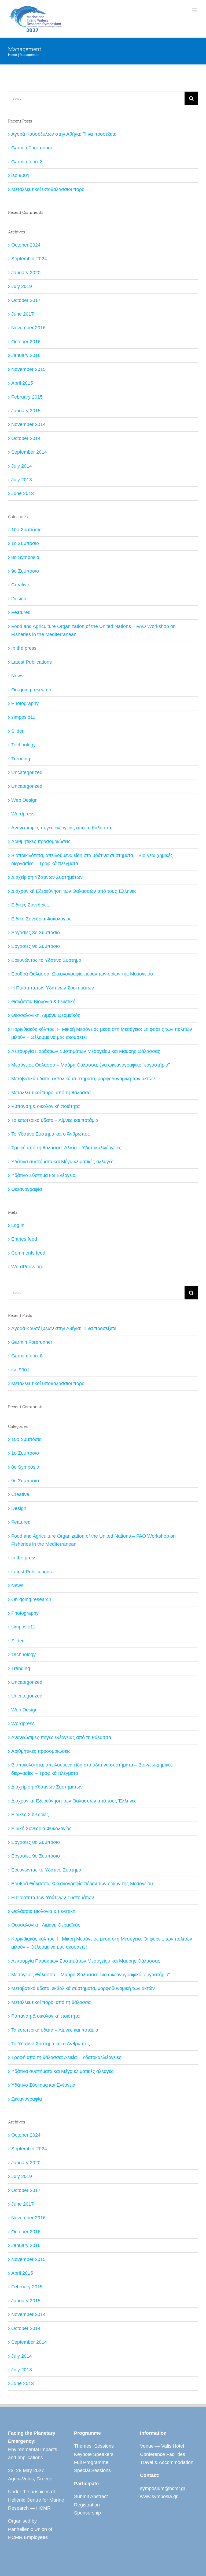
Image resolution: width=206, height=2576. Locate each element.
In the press (24, 648)
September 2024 (29, 259)
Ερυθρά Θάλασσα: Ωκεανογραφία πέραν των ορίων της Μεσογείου (82, 974)
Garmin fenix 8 (27, 162)
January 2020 (26, 273)
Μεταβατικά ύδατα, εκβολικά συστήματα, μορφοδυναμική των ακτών (83, 1079)
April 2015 (22, 383)
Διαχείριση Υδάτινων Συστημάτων (47, 877)
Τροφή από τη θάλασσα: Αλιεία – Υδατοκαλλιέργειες (66, 1148)
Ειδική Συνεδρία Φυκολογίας (41, 919)
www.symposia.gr (159, 2496)
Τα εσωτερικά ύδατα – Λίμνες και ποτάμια (55, 1120)
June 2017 (23, 314)
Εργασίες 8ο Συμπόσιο (36, 933)
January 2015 (26, 411)
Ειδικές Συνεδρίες (30, 905)
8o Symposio (25, 557)
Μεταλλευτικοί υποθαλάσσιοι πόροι (48, 189)
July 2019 (22, 286)
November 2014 (28, 424)
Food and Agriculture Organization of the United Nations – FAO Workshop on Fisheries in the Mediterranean (93, 630)
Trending (21, 759)
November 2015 (28, 369)
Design (19, 599)
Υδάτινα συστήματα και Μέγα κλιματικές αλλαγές (62, 1162)
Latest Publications (32, 662)
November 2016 (28, 328)
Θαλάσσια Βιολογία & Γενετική (43, 1002)
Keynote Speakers (94, 2454)
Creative (20, 585)
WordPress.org (27, 1267)
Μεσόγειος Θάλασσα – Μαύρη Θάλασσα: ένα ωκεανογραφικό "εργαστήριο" (91, 1065)
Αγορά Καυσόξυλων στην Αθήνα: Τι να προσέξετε (64, 134)
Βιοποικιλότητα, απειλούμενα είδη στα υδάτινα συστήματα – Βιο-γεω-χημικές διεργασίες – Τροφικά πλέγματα (92, 859)
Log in (18, 1225)
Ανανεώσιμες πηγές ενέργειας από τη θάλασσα (61, 828)
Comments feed (28, 1253)
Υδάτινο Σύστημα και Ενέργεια (43, 1175)
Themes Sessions (94, 2446)
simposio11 (23, 717)
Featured (21, 612)
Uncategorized (27, 772)
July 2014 (22, 466)
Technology (23, 745)
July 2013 (22, 480)
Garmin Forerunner (32, 148)
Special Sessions (92, 2470)
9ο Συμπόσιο (25, 571)
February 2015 (27, 397)
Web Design (24, 800)
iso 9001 (20, 175)
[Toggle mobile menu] (195, 10)
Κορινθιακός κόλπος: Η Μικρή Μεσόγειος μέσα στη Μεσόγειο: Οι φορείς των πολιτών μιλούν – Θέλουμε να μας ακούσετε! (102, 1033)
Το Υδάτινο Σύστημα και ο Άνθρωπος (51, 1134)
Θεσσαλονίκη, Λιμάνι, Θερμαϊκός (46, 1015)
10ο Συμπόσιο (26, 530)
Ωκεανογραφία (27, 1189)
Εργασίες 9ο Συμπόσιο (36, 946)
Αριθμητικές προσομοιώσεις (41, 841)
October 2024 (26, 245)
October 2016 (26, 342)
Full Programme (91, 2462)
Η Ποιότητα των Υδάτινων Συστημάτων (53, 988)
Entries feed (24, 1239)
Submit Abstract (91, 2496)
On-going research (31, 690)
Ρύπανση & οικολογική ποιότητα (45, 1106)
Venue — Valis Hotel (162, 2446)
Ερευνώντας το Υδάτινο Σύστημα (46, 960)
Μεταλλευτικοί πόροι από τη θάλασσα (51, 1093)
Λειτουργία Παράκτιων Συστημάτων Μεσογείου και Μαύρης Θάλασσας (86, 1051)
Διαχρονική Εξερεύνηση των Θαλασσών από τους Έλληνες (74, 891)
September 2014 (29, 452)
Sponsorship (87, 2513)
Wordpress (23, 814)
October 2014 (26, 438)
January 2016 (26, 355)
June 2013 (23, 493)
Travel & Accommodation (167, 2462)
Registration (87, 2505)
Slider (17, 731)
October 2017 (26, 300)
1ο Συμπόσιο (25, 543)
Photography (25, 703)
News (17, 676)
